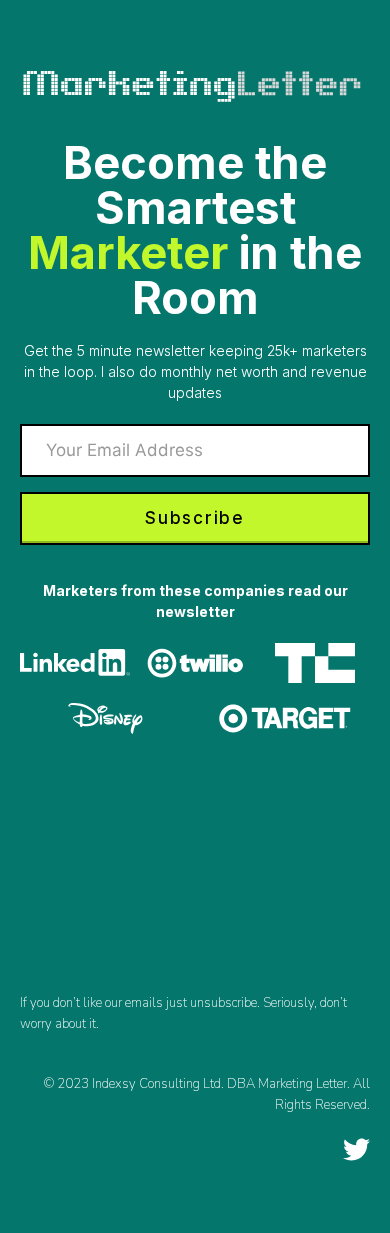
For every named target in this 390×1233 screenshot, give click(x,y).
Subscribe (194, 518)
